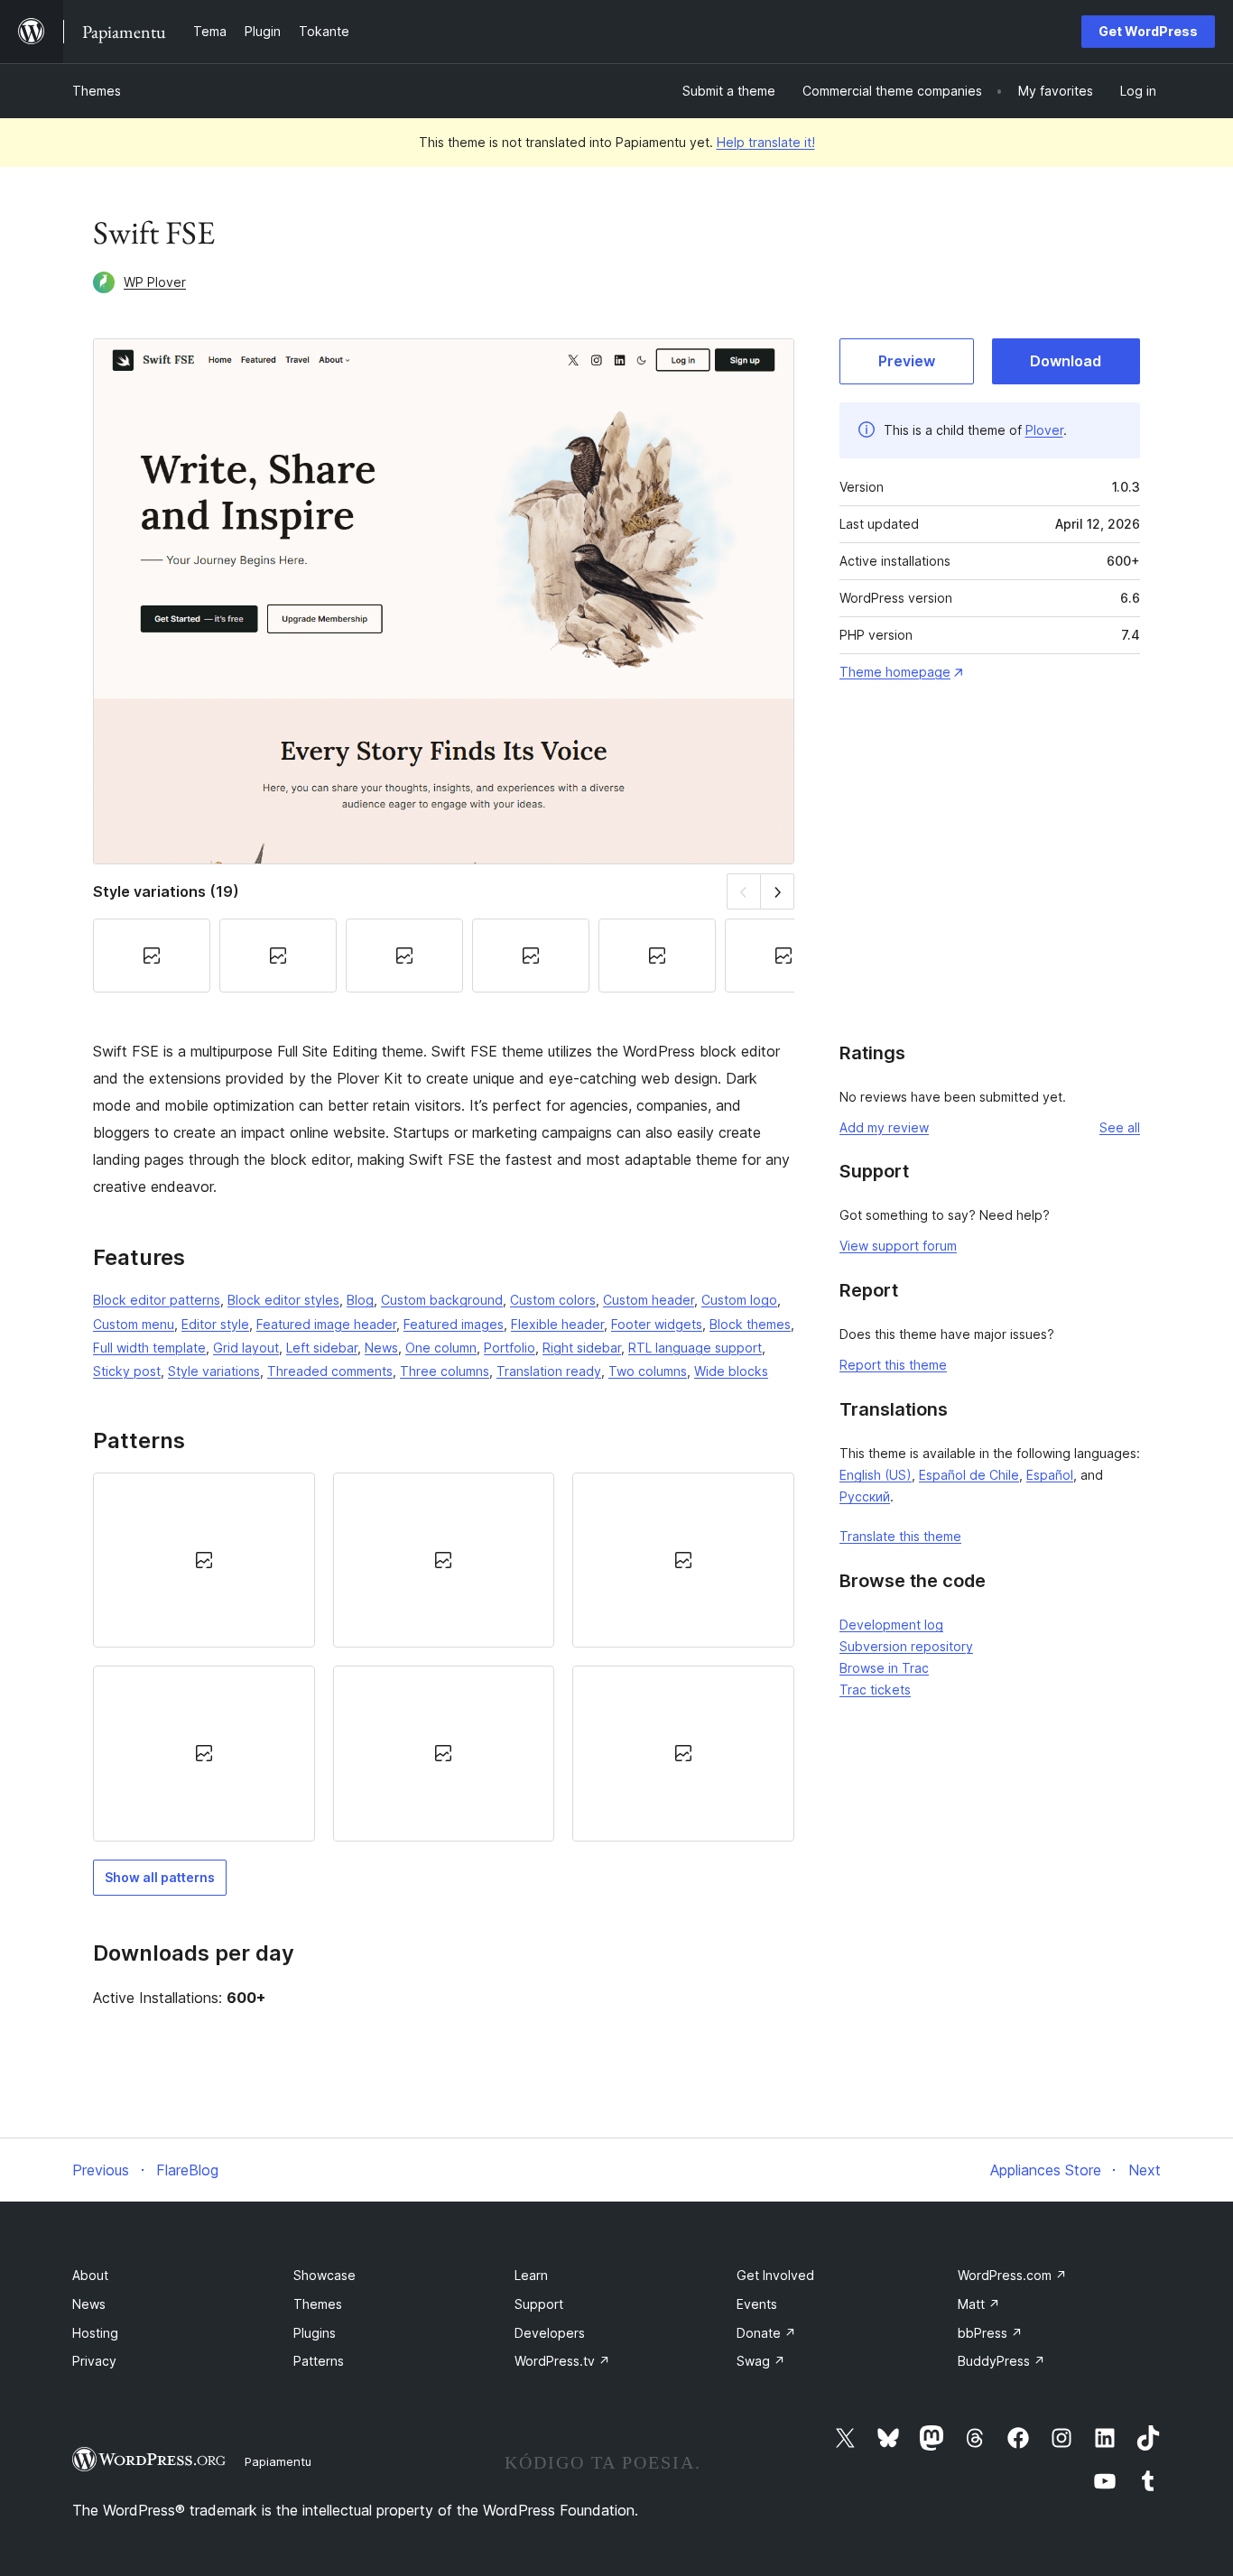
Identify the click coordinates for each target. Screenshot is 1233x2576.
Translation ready (549, 1371)
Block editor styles (283, 1300)
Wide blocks (731, 1371)
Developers (550, 2333)
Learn (531, 2275)
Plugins (315, 2333)
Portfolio (510, 1348)
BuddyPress (1001, 2361)
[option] (204, 1560)
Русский (865, 1496)
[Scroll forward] (778, 891)
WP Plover (155, 282)
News (381, 1348)
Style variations (214, 1371)
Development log (891, 1625)
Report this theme (893, 1365)
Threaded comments (330, 1371)
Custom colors (553, 1300)
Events (757, 2304)
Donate (766, 2333)
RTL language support (695, 1348)
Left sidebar (322, 1348)
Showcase (324, 2275)
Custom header (649, 1300)
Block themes (750, 1324)
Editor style (215, 1324)
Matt (979, 2304)
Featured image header (326, 1324)
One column (441, 1348)
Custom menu (134, 1324)
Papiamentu (278, 2461)
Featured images (454, 1324)
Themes (97, 91)
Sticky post (127, 1371)
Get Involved (775, 2275)
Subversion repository (906, 1646)
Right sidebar (582, 1348)
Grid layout (246, 1348)
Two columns (648, 1371)
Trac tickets (875, 1690)
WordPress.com (1012, 2275)
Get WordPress (1148, 31)
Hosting (95, 2333)
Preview (907, 361)
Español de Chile (969, 1475)
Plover (1044, 430)
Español (1050, 1475)
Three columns (445, 1371)
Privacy (94, 2361)
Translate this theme (900, 1536)
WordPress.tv (562, 2361)
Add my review (884, 1127)
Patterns (319, 2361)
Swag (761, 2361)
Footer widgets (657, 1324)
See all (1120, 1127)
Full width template (149, 1348)
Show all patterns (160, 1877)
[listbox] (444, 1657)
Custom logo (739, 1300)
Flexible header (557, 1324)
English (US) (876, 1475)
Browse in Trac (884, 1668)
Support (539, 2304)
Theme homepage (895, 672)
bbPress (990, 2333)
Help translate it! (766, 142)
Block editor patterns (157, 1300)
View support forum (898, 1246)
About (90, 2275)
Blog (360, 1300)
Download (1066, 361)
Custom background (442, 1300)
